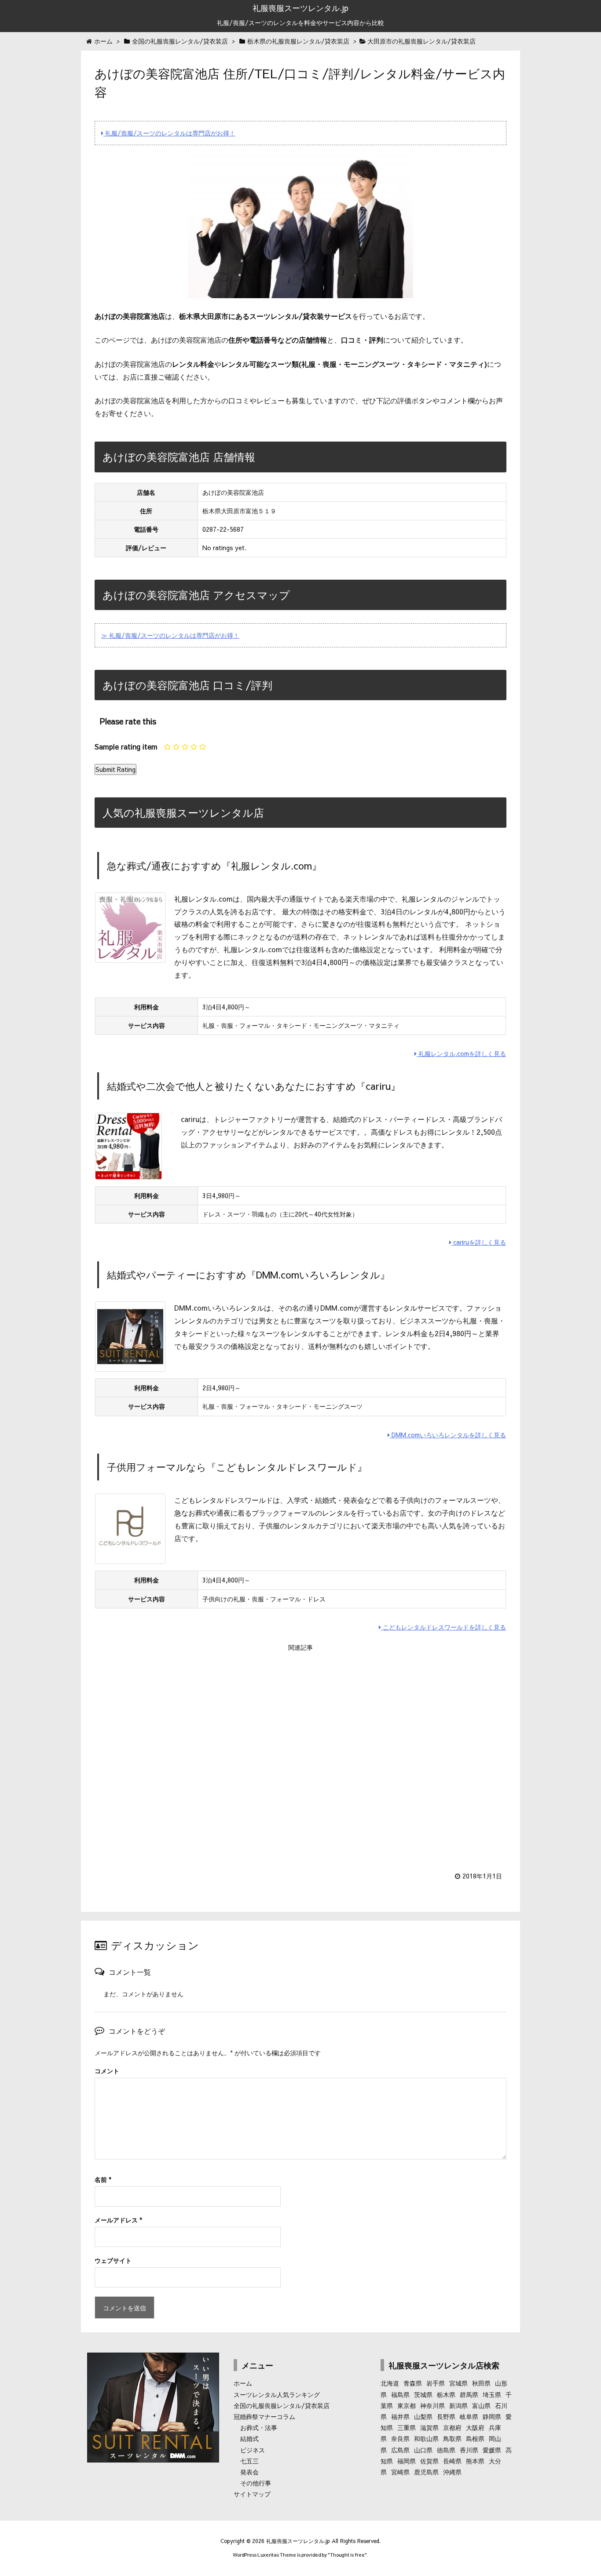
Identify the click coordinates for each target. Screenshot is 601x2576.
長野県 (446, 2416)
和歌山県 (426, 2438)
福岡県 (407, 2461)
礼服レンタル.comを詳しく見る (461, 1053)
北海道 (390, 2383)
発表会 (249, 2472)
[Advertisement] (300, 1756)
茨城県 (423, 2394)
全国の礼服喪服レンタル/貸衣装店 (282, 2405)
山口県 (423, 2450)
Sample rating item (126, 746)
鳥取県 (452, 2438)
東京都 (407, 2405)
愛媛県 (492, 2450)
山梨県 (423, 2416)
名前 (103, 2179)
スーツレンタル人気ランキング (277, 2394)
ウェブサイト (113, 2260)
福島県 (400, 2394)
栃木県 (446, 2394)
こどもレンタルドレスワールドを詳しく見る (443, 1627)
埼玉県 (492, 2394)
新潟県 (458, 2405)
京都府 (452, 2427)
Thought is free (347, 2555)
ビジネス (253, 2450)
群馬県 (469, 2394)
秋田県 (481, 2383)
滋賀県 (429, 2427)
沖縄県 (452, 2472)
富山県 (481, 2405)
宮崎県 (400, 2472)
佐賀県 (429, 2461)
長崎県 (452, 2461)
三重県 (407, 2427)
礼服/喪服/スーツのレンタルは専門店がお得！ (169, 133)
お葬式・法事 (259, 2427)
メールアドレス (118, 2220)
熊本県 (475, 2461)
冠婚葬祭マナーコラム (264, 2416)
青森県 (413, 2383)
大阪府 (475, 2427)
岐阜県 (469, 2416)
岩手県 (436, 2383)
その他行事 (256, 2483)
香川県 (469, 2450)
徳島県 (446, 2450)
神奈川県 (432, 2405)
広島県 (400, 2450)
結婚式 (249, 2438)
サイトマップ (252, 2494)
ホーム (243, 2383)
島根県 (475, 2438)
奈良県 (400, 2438)
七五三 (249, 2461)
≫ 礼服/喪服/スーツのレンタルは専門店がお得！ (170, 635)
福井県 (400, 2416)
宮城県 (458, 2383)
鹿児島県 (426, 2472)
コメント (107, 2071)
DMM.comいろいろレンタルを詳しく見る (448, 1435)
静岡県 (492, 2416)
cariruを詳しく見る (479, 1242)
